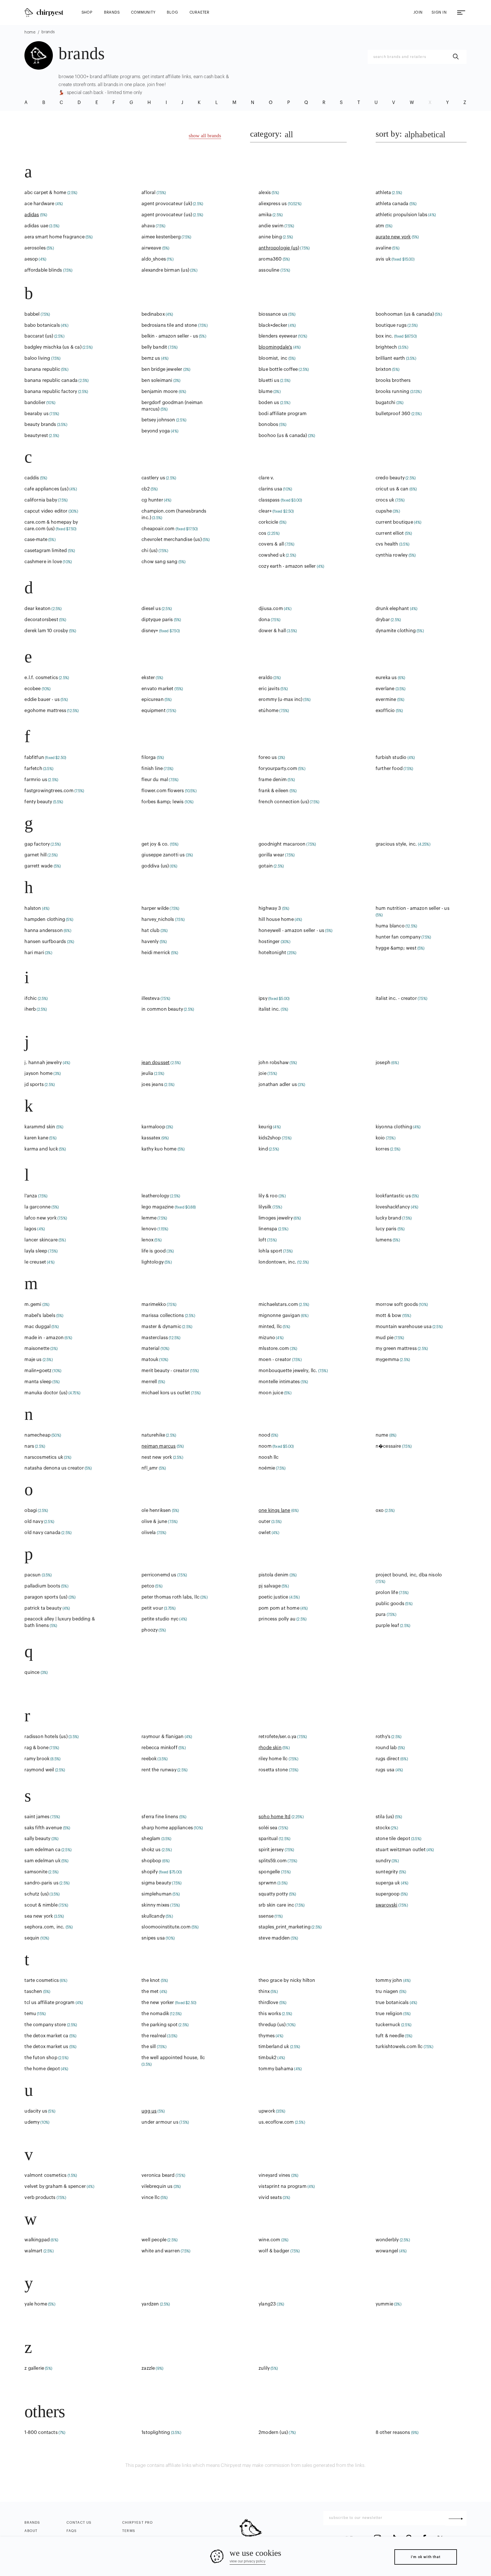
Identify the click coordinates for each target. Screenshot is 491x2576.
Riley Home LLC (273, 1759)
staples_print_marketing (285, 1927)
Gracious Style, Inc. (396, 844)
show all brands (205, 136)
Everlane (385, 689)
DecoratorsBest (41, 620)
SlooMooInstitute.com (166, 1927)
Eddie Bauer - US (42, 700)
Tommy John (389, 1980)
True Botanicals (392, 2003)
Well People (154, 2240)
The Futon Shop (41, 2058)
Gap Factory (37, 844)
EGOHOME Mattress (45, 711)
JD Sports (34, 1085)
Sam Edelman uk (42, 1861)
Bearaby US (37, 414)
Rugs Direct (388, 1759)
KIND (263, 1149)
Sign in (439, 12)
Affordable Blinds (43, 270)
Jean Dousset (156, 1063)
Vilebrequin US (157, 2186)
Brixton (383, 369)
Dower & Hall (272, 631)
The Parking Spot (160, 2025)
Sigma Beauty (156, 1883)
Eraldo (266, 678)
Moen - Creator (275, 1360)
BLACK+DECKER (273, 325)
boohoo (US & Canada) (283, 436)
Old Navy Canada (42, 1533)
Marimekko (154, 1304)
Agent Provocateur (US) (167, 215)
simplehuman (157, 1894)
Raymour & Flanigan (163, 1737)
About (31, 2531)
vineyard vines (274, 2175)
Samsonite (36, 1872)
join (418, 12)
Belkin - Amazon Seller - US (170, 336)
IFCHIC (31, 998)
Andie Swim (271, 226)
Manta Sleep (38, 1382)
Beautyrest (36, 436)
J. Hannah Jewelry (43, 1063)
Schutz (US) (37, 1894)
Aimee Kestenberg (161, 237)
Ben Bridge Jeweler (162, 369)
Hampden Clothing (45, 919)
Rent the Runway (159, 1770)
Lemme (149, 1218)
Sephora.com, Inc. (44, 1927)
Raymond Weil (39, 1770)
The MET (150, 1992)
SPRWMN (268, 1883)
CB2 (146, 489)
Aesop (31, 259)
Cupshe (384, 511)
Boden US (269, 403)
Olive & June (154, 1522)
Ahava (148, 226)
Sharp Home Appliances (167, 1828)
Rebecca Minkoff (160, 1748)
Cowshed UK (272, 555)
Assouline (269, 270)
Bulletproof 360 (393, 414)
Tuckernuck (388, 2025)
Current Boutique (394, 522)
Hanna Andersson (44, 931)
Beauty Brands (40, 425)
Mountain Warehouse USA (404, 1327)
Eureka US (386, 678)
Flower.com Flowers (163, 791)
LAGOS (30, 1229)
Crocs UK (385, 500)
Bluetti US (269, 380)
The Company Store (45, 2025)
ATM (380, 226)
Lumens (384, 1240)
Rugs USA (385, 1770)
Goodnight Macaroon (282, 844)
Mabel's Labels (40, 1316)
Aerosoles (35, 248)
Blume (266, 392)
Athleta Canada (392, 204)
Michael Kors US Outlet (166, 1393)
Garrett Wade (39, 866)
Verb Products (40, 2198)
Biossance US (273, 314)
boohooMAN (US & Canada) (405, 314)
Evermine (386, 700)
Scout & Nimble (41, 1905)
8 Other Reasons (393, 2433)
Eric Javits (269, 689)
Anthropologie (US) (279, 248)
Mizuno (267, 1338)
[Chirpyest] (44, 13)
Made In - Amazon (44, 1338)
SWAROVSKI (387, 1905)
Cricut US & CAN (392, 489)
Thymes (267, 2036)
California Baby (41, 500)
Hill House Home (276, 919)
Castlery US (153, 478)
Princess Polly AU (277, 1619)
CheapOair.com (158, 529)
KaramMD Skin (40, 1127)
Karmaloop (153, 1127)
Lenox (147, 1240)
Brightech (386, 347)
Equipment (154, 711)
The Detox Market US (46, 2047)
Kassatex (151, 1138)
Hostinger (269, 942)
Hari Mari (34, 953)
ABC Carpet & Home (45, 193)
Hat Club (150, 931)
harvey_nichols (158, 919)
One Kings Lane (274, 1510)
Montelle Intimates (279, 1382)
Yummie (384, 2304)
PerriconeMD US (159, 1575)
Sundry (383, 1861)
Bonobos (268, 425)
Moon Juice (271, 1393)
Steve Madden (274, 1938)
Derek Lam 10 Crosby (46, 631)
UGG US (149, 2111)
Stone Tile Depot (393, 1839)
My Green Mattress (396, 1349)
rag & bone (37, 1748)
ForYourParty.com (278, 769)
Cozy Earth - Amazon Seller (287, 566)
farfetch (33, 769)
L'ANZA (31, 1196)
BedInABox (153, 314)
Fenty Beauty (38, 802)
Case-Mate (36, 540)
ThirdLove (269, 2003)
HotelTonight (272, 953)
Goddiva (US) (155, 866)
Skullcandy (153, 1916)
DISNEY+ (150, 631)
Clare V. (266, 478)
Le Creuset (35, 1262)
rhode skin (270, 1748)
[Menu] (461, 13)
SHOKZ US (151, 1850)
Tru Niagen (387, 1992)
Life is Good (154, 1251)
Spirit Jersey (271, 1850)
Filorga (149, 758)
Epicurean (153, 700)
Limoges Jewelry (276, 1218)
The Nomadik (155, 2014)
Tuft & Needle (390, 2036)
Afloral (148, 193)
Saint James (37, 1817)
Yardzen (150, 2304)
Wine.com (269, 2240)
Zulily (264, 2368)
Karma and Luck (41, 1149)
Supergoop (388, 1894)
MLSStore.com (274, 1349)
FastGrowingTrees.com (49, 791)
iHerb (30, 1009)
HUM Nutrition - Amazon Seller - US (413, 908)
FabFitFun (34, 758)
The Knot (151, 1980)
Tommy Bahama (276, 2069)
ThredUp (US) (272, 2025)
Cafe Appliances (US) (46, 489)
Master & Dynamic (161, 1327)
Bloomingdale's (275, 347)
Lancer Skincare (41, 1240)
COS (263, 533)
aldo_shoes (154, 259)
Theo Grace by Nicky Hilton (287, 1980)
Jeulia (147, 1073)
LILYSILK (265, 1207)
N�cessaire (388, 1446)
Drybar (383, 620)
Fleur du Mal (155, 780)
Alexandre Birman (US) (165, 270)
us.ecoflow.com (276, 2122)
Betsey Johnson (158, 420)
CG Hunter (152, 500)
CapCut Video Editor (46, 511)
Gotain (266, 866)
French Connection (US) (284, 802)
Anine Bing (270, 237)
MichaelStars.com (278, 1304)
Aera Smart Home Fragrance (54, 237)
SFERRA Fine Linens (160, 1817)
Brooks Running (392, 392)
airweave (151, 248)
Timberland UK (274, 2047)
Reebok (149, 1759)
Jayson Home (39, 1073)
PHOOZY (150, 1630)
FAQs (72, 2531)
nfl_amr (150, 1468)
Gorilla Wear (271, 855)
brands (112, 12)
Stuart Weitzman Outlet (401, 1850)
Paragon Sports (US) (46, 1597)
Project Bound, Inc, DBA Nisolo (409, 1575)
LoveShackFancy (393, 1207)
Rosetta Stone (273, 1770)
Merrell (149, 1382)
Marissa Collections (163, 1316)
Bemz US (151, 358)
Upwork (267, 2111)
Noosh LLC (269, 1457)
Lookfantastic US (393, 1196)
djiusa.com (271, 609)
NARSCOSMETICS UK (44, 1457)
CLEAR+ (265, 511)
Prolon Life (387, 1593)
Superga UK (388, 1883)
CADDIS (32, 478)
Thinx (264, 1992)
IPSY (263, 998)
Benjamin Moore (160, 392)
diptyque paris (157, 620)
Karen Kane (36, 1138)
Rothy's (383, 1737)
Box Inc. (384, 336)
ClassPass (269, 500)
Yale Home (36, 2304)
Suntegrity (387, 1872)
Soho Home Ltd (274, 1817)
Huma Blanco (390, 926)
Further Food (389, 769)
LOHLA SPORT (270, 1251)
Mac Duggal (38, 1327)
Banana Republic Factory (51, 392)
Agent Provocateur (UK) (167, 204)
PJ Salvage (270, 1586)
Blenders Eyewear (278, 336)
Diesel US (151, 609)
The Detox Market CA (46, 2036)
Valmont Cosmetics (45, 2175)
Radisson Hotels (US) (46, 1737)
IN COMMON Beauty (162, 1009)
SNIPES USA (153, 1938)
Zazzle (148, 2368)
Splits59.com (273, 1861)
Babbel (32, 314)
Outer (265, 1522)
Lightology (153, 1262)
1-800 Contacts (41, 2433)
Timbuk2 (268, 2058)
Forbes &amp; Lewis (163, 802)
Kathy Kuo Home (159, 1149)
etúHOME (269, 711)
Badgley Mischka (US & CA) (53, 347)
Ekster (148, 678)
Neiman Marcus (159, 1446)
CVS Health (387, 544)
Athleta (383, 193)
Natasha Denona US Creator (54, 1468)
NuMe (382, 1435)
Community (143, 12)
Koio (380, 1138)
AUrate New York (393, 237)
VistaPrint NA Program (283, 2186)
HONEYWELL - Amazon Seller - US (291, 931)
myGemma (387, 1360)
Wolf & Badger (274, 2251)
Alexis (265, 193)
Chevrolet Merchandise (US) (171, 540)
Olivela (149, 1533)
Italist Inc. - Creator (396, 998)
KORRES (382, 1149)
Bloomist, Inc (273, 358)
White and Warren (161, 2251)
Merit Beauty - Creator (165, 1371)
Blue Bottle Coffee (278, 369)
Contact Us (79, 2523)
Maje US (33, 1360)
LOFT (262, 1240)
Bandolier (35, 403)
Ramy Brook (37, 1759)
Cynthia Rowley (392, 555)
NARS (29, 1446)
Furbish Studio (391, 758)
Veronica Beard (158, 2175)
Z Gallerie (34, 2368)
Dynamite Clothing (396, 631)
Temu (30, 2014)
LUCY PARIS (386, 1229)
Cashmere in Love (43, 562)
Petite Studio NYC (160, 1619)
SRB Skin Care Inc (276, 1905)
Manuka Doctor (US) (46, 1393)
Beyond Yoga (156, 431)
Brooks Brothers (393, 380)
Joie (263, 1073)
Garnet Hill (36, 855)
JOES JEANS (152, 1085)
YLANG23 (267, 2304)
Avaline (383, 248)
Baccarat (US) (39, 336)
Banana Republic (42, 369)
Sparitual (268, 1839)
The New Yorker (158, 2003)
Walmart (33, 2251)
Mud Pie (385, 1338)
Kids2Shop (270, 1138)
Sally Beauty (37, 1839)
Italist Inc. (269, 1009)
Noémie (267, 1468)
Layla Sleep (36, 1251)
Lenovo (149, 1229)
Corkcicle (269, 522)
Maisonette (37, 1349)
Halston (33, 908)
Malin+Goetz (38, 1371)
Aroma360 (270, 259)
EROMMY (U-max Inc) (280, 700)
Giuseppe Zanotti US (163, 855)
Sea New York (39, 1916)
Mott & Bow (389, 1316)
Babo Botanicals (42, 325)
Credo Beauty (390, 478)
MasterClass (155, 1338)
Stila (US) (385, 1817)
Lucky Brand (388, 1218)
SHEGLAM (151, 1839)
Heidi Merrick (156, 953)
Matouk (150, 1360)
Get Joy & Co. (155, 844)
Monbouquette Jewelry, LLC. (288, 1371)
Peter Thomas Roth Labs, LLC (170, 1597)
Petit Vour (152, 1608)
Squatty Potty (273, 1894)
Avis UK (383, 259)
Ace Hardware (39, 204)
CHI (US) (149, 551)
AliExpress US (273, 204)
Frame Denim (273, 780)
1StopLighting (156, 2433)
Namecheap (38, 1435)
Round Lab (386, 1748)
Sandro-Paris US (41, 1883)
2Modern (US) (273, 2433)
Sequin (32, 1938)
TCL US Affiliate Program (49, 2003)
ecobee (33, 689)
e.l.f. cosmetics (41, 678)
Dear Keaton (38, 609)
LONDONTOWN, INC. (277, 1262)
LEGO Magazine (158, 1207)
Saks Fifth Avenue (43, 1828)
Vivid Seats (270, 2198)
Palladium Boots (42, 1586)
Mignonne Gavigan (279, 1316)
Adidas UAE (36, 226)
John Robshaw (274, 1063)
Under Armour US (160, 2122)
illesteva (151, 998)
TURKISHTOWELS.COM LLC (399, 2047)
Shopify (150, 1872)
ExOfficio (385, 711)
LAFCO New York (40, 1218)
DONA (264, 620)
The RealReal (154, 2036)
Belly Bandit (154, 347)
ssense (266, 1916)
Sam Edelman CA (42, 1850)
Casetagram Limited (46, 551)
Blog (172, 12)
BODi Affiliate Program (283, 414)
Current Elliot (390, 533)
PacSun (33, 1575)
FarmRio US (36, 780)
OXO (380, 1510)
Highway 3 (270, 908)
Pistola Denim (273, 1575)
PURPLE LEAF (387, 1626)
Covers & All (271, 544)
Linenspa (268, 1229)
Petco (148, 1586)
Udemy (32, 2122)
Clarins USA (270, 489)
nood (264, 1435)
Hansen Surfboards (45, 942)
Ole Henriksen (156, 1510)
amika (265, 215)
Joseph (383, 1063)
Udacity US (36, 2111)
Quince (32, 1672)
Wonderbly (387, 2240)
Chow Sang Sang (159, 562)
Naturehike (153, 1435)
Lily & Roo (268, 1196)
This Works (270, 2014)
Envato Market (157, 689)
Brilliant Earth (390, 358)
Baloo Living (37, 358)
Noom (265, 1446)
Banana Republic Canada (51, 380)
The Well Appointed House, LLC (173, 2058)
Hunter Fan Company (398, 937)
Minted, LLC (270, 1327)
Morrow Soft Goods (397, 1304)
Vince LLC (151, 2198)
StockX (383, 1828)
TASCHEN (33, 1992)
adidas (32, 215)
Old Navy (34, 1522)
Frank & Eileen (273, 791)
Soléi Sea (268, 1828)
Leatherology (155, 1196)
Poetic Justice (273, 1597)
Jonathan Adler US (278, 1085)
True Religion (389, 2014)
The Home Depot (42, 2069)
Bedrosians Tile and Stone (169, 325)
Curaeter (199, 12)
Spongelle (269, 1872)
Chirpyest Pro (138, 2523)
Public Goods (390, 1604)
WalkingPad (37, 2240)
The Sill (149, 2047)
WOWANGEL (387, 2251)
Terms (129, 2531)
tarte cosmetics (42, 1980)
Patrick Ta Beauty (43, 1608)
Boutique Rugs (391, 325)
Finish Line (152, 769)
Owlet (265, 1533)
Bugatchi (385, 403)
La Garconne (38, 1207)
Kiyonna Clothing (394, 1127)
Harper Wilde (155, 908)
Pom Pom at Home (279, 1608)
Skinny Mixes (155, 1905)
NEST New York (157, 1457)
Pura (381, 1614)
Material (150, 1349)
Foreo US (268, 758)
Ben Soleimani (157, 380)
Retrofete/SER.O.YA (277, 1737)
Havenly (150, 942)
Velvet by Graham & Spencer (55, 2186)
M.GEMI (33, 1304)
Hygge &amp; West (396, 948)
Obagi (31, 1510)
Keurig (265, 1127)
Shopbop (151, 1861)
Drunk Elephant (392, 609)
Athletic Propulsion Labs (401, 215)
